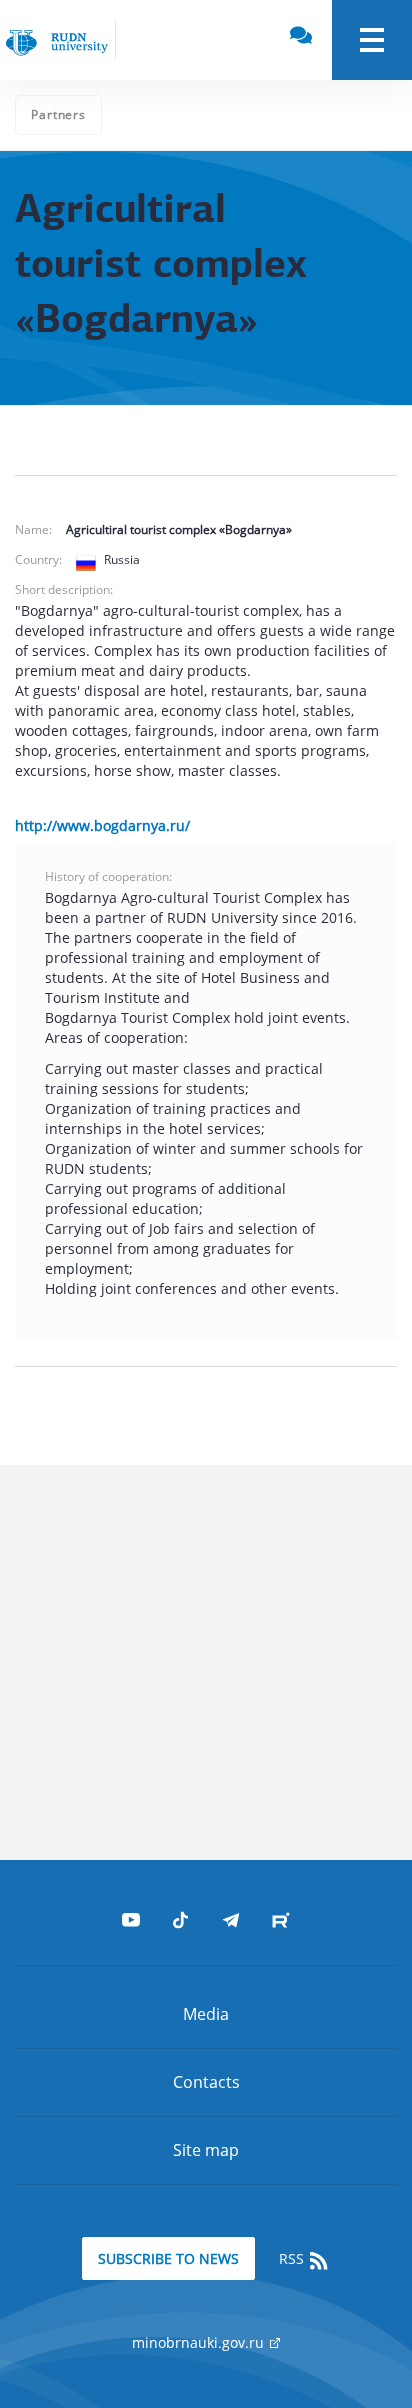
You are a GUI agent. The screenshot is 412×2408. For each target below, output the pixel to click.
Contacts (206, 2082)
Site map (206, 2150)
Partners (58, 114)
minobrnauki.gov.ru (200, 2342)
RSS (293, 2258)
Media (206, 2014)
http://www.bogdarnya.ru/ (102, 825)
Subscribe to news (168, 2258)
